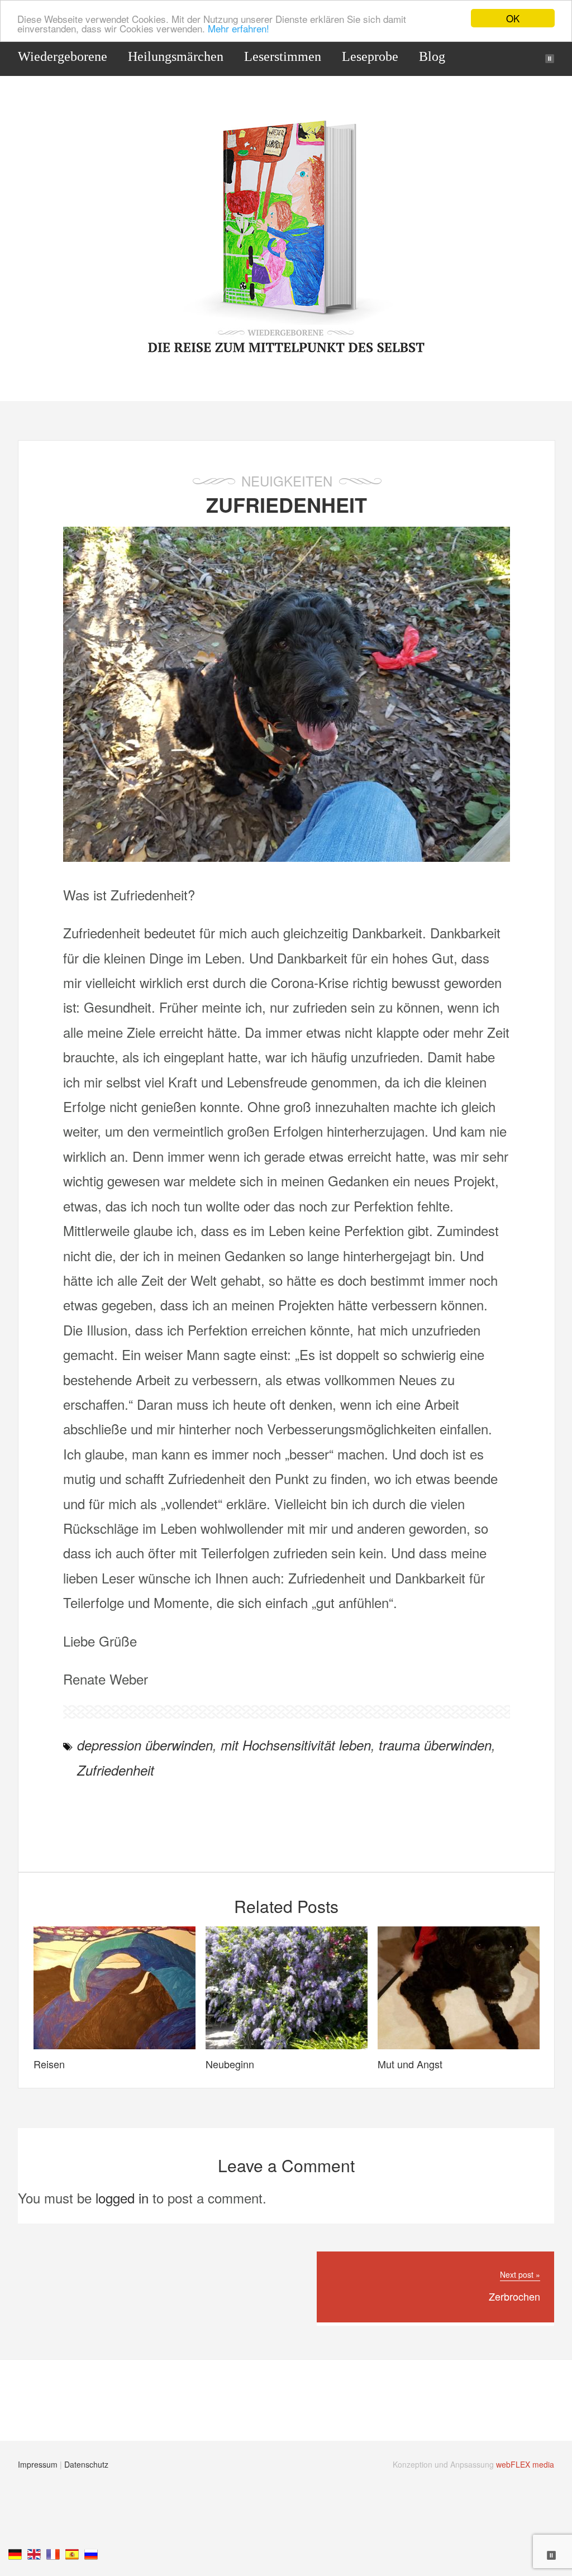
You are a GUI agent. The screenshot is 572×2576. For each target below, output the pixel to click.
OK (513, 18)
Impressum (38, 2464)
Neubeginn (230, 2064)
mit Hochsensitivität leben (296, 1745)
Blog (432, 56)
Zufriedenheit (287, 504)
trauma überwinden (435, 1745)
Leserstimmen (283, 56)
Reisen (49, 2064)
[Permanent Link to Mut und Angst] (459, 2043)
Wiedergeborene (63, 56)
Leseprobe (370, 56)
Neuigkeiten (287, 481)
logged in (122, 2198)
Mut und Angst (410, 2064)
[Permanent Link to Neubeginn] (287, 2043)
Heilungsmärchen (176, 56)
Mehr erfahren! (239, 28)
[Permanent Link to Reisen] (115, 2043)
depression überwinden (145, 1745)
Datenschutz (86, 2464)
